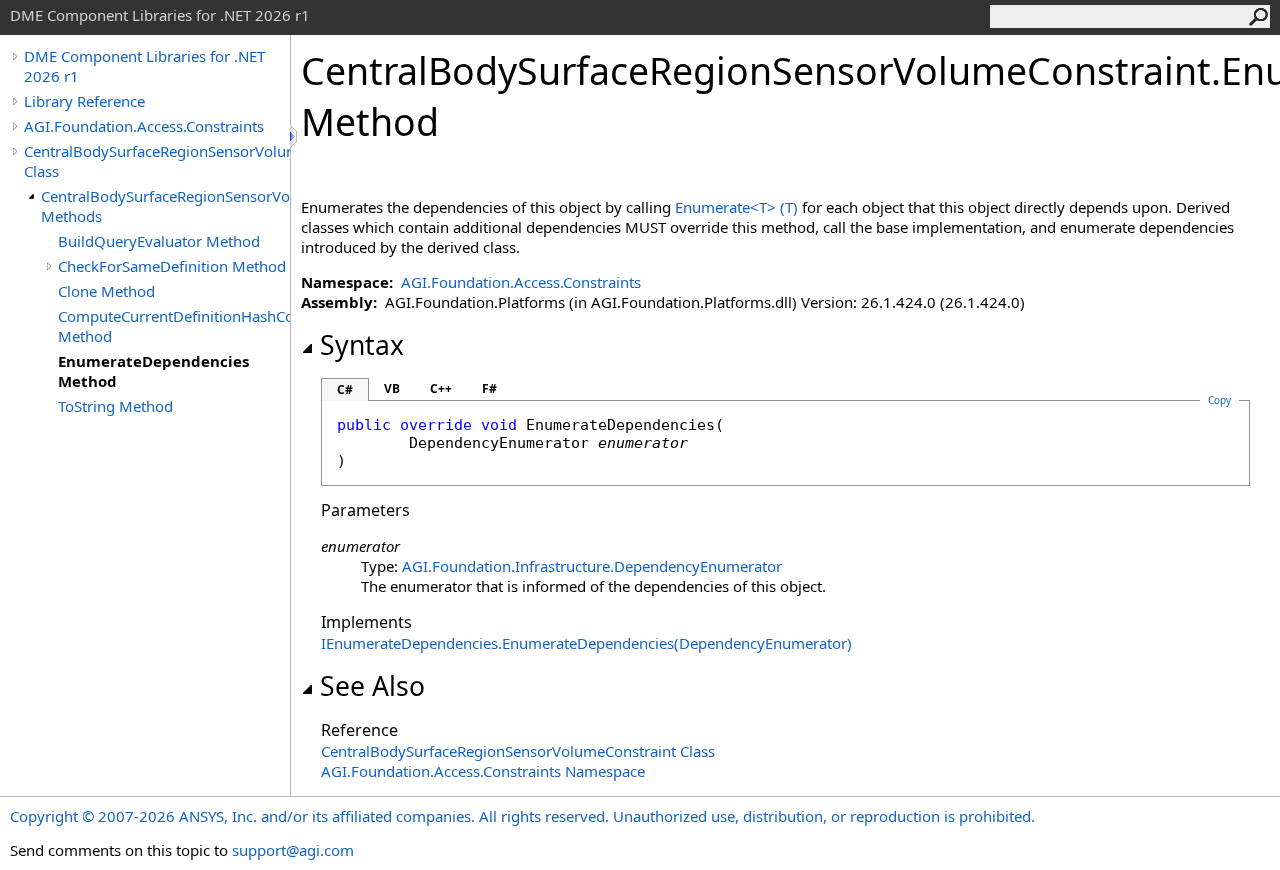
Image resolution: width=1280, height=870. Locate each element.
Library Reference (84, 101)
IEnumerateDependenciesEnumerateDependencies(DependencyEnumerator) (586, 643)
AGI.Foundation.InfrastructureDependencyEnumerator (592, 566)
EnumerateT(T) (736, 207)
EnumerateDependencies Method (153, 371)
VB (392, 388)
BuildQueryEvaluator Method (159, 241)
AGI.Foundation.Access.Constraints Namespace (483, 771)
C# (345, 389)
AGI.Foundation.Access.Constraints (144, 126)
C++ (441, 388)
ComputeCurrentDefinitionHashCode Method (174, 326)
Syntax (362, 345)
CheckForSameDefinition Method (172, 266)
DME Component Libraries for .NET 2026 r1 (144, 66)
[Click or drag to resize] (295, 136)
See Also (372, 686)
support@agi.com (293, 850)
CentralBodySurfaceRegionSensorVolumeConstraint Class (157, 161)
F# (489, 388)
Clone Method (106, 291)
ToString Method (115, 406)
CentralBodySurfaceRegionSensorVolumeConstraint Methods (165, 206)
